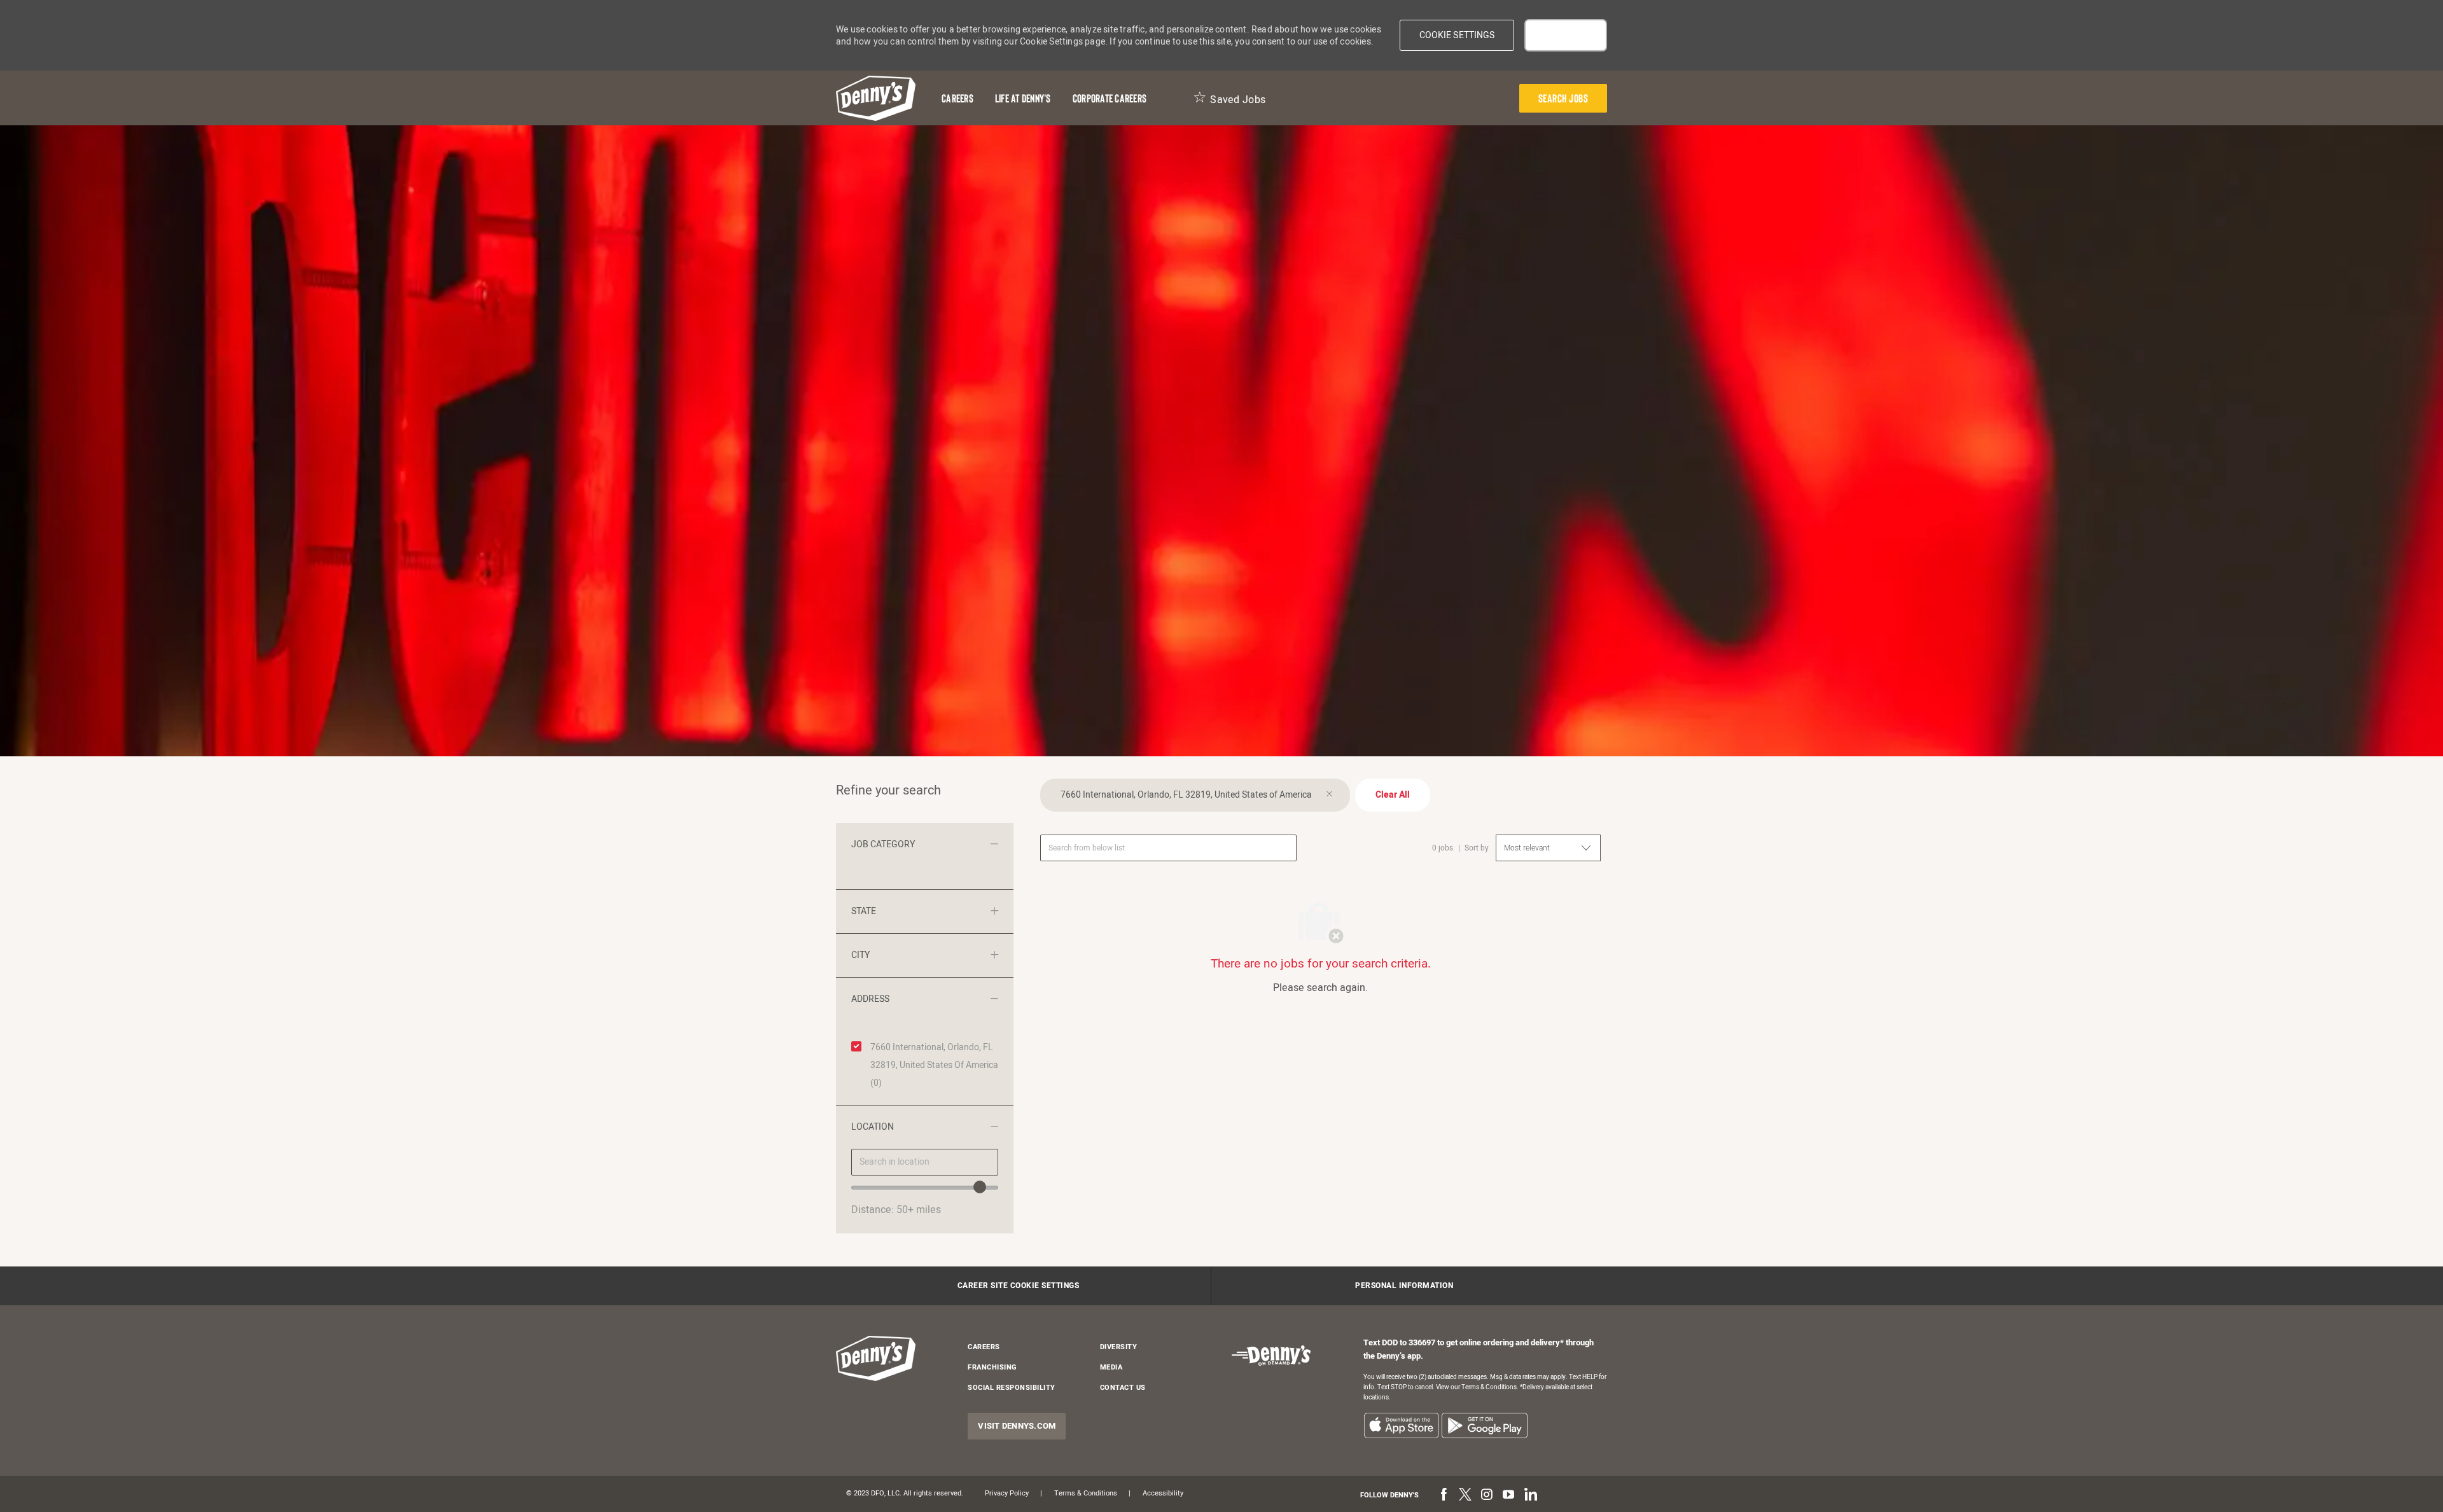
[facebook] (1444, 1495)
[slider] (980, 1187)
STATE (864, 911)
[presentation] (1563, 98)
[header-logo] (876, 98)
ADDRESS (870, 999)
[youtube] (1508, 1495)
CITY (860, 955)
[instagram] (1487, 1495)
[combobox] (925, 1162)
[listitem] (1401, 1425)
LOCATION (873, 1127)
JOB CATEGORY (883, 844)
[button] (1457, 35)
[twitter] (1465, 1495)
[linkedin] (1530, 1495)
